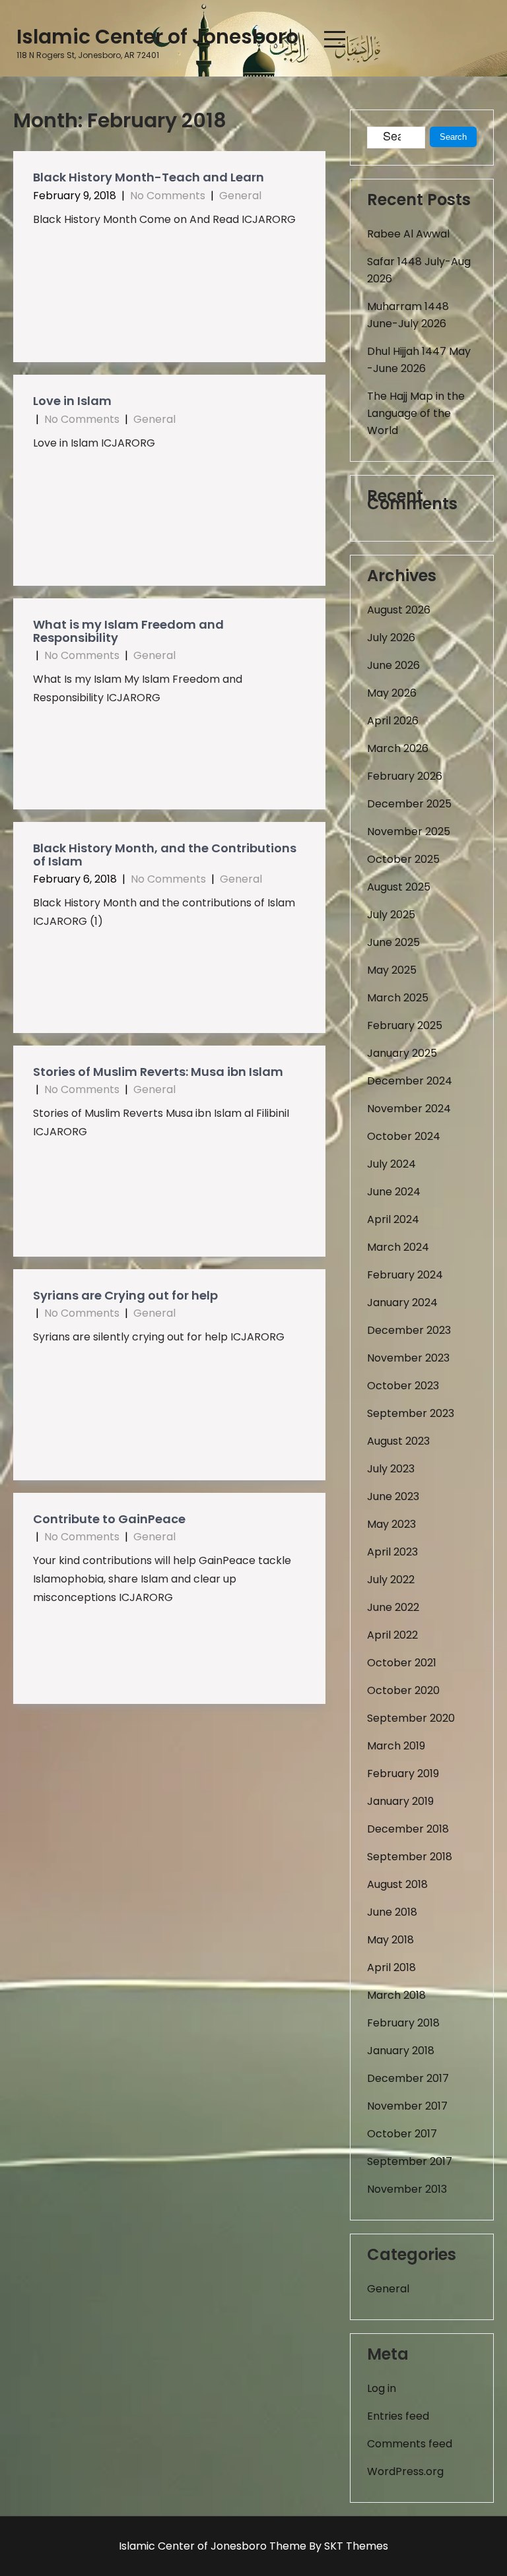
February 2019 (403, 1774)
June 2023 (393, 1496)
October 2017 (402, 2134)
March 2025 (398, 998)
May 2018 (390, 1940)
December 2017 (408, 2078)
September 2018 (410, 1857)
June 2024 (394, 1192)
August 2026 (399, 610)
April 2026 (393, 721)
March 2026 (398, 748)
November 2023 (408, 1358)
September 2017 (410, 2161)
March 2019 (396, 1746)
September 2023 (411, 1413)
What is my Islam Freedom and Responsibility (128, 631)
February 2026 (405, 776)
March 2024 (398, 1247)
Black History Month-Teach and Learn (149, 177)
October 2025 (403, 859)
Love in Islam (72, 401)
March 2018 (396, 1995)
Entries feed (398, 2416)
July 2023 (391, 1469)
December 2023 (409, 1330)
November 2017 (407, 2106)
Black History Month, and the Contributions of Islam (165, 855)
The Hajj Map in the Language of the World (416, 413)
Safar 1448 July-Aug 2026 (419, 270)
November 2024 (409, 1109)
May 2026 (392, 693)
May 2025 (392, 970)
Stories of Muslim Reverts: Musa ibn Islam (158, 1072)
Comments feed (410, 2444)
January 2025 (402, 1053)
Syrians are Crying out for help (125, 1295)
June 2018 (392, 1912)
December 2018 (408, 1829)
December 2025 (409, 804)
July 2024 (391, 1164)
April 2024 (393, 1219)
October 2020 (403, 1690)
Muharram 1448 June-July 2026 (408, 315)
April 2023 (392, 1552)
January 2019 (400, 1801)
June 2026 (393, 665)
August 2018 (397, 1884)
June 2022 (393, 1607)
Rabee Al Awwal (408, 234)
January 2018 (401, 2051)
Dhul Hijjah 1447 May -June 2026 (419, 360)
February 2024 (405, 1275)
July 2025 (391, 915)
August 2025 (399, 887)
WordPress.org (405, 2471)
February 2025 (405, 1025)
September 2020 (411, 1718)
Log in (382, 2388)
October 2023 (403, 1386)
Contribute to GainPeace (109, 1519)
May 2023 (391, 1524)
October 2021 (402, 1663)
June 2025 (393, 942)
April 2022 (392, 1635)
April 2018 (391, 1967)
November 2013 (407, 2189)
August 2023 (398, 1441)
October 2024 (404, 1136)
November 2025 (409, 832)
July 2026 (391, 638)
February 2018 (403, 2023)
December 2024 (410, 1081)
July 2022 (391, 1580)
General (240, 196)
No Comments (168, 196)
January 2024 (402, 1303)
